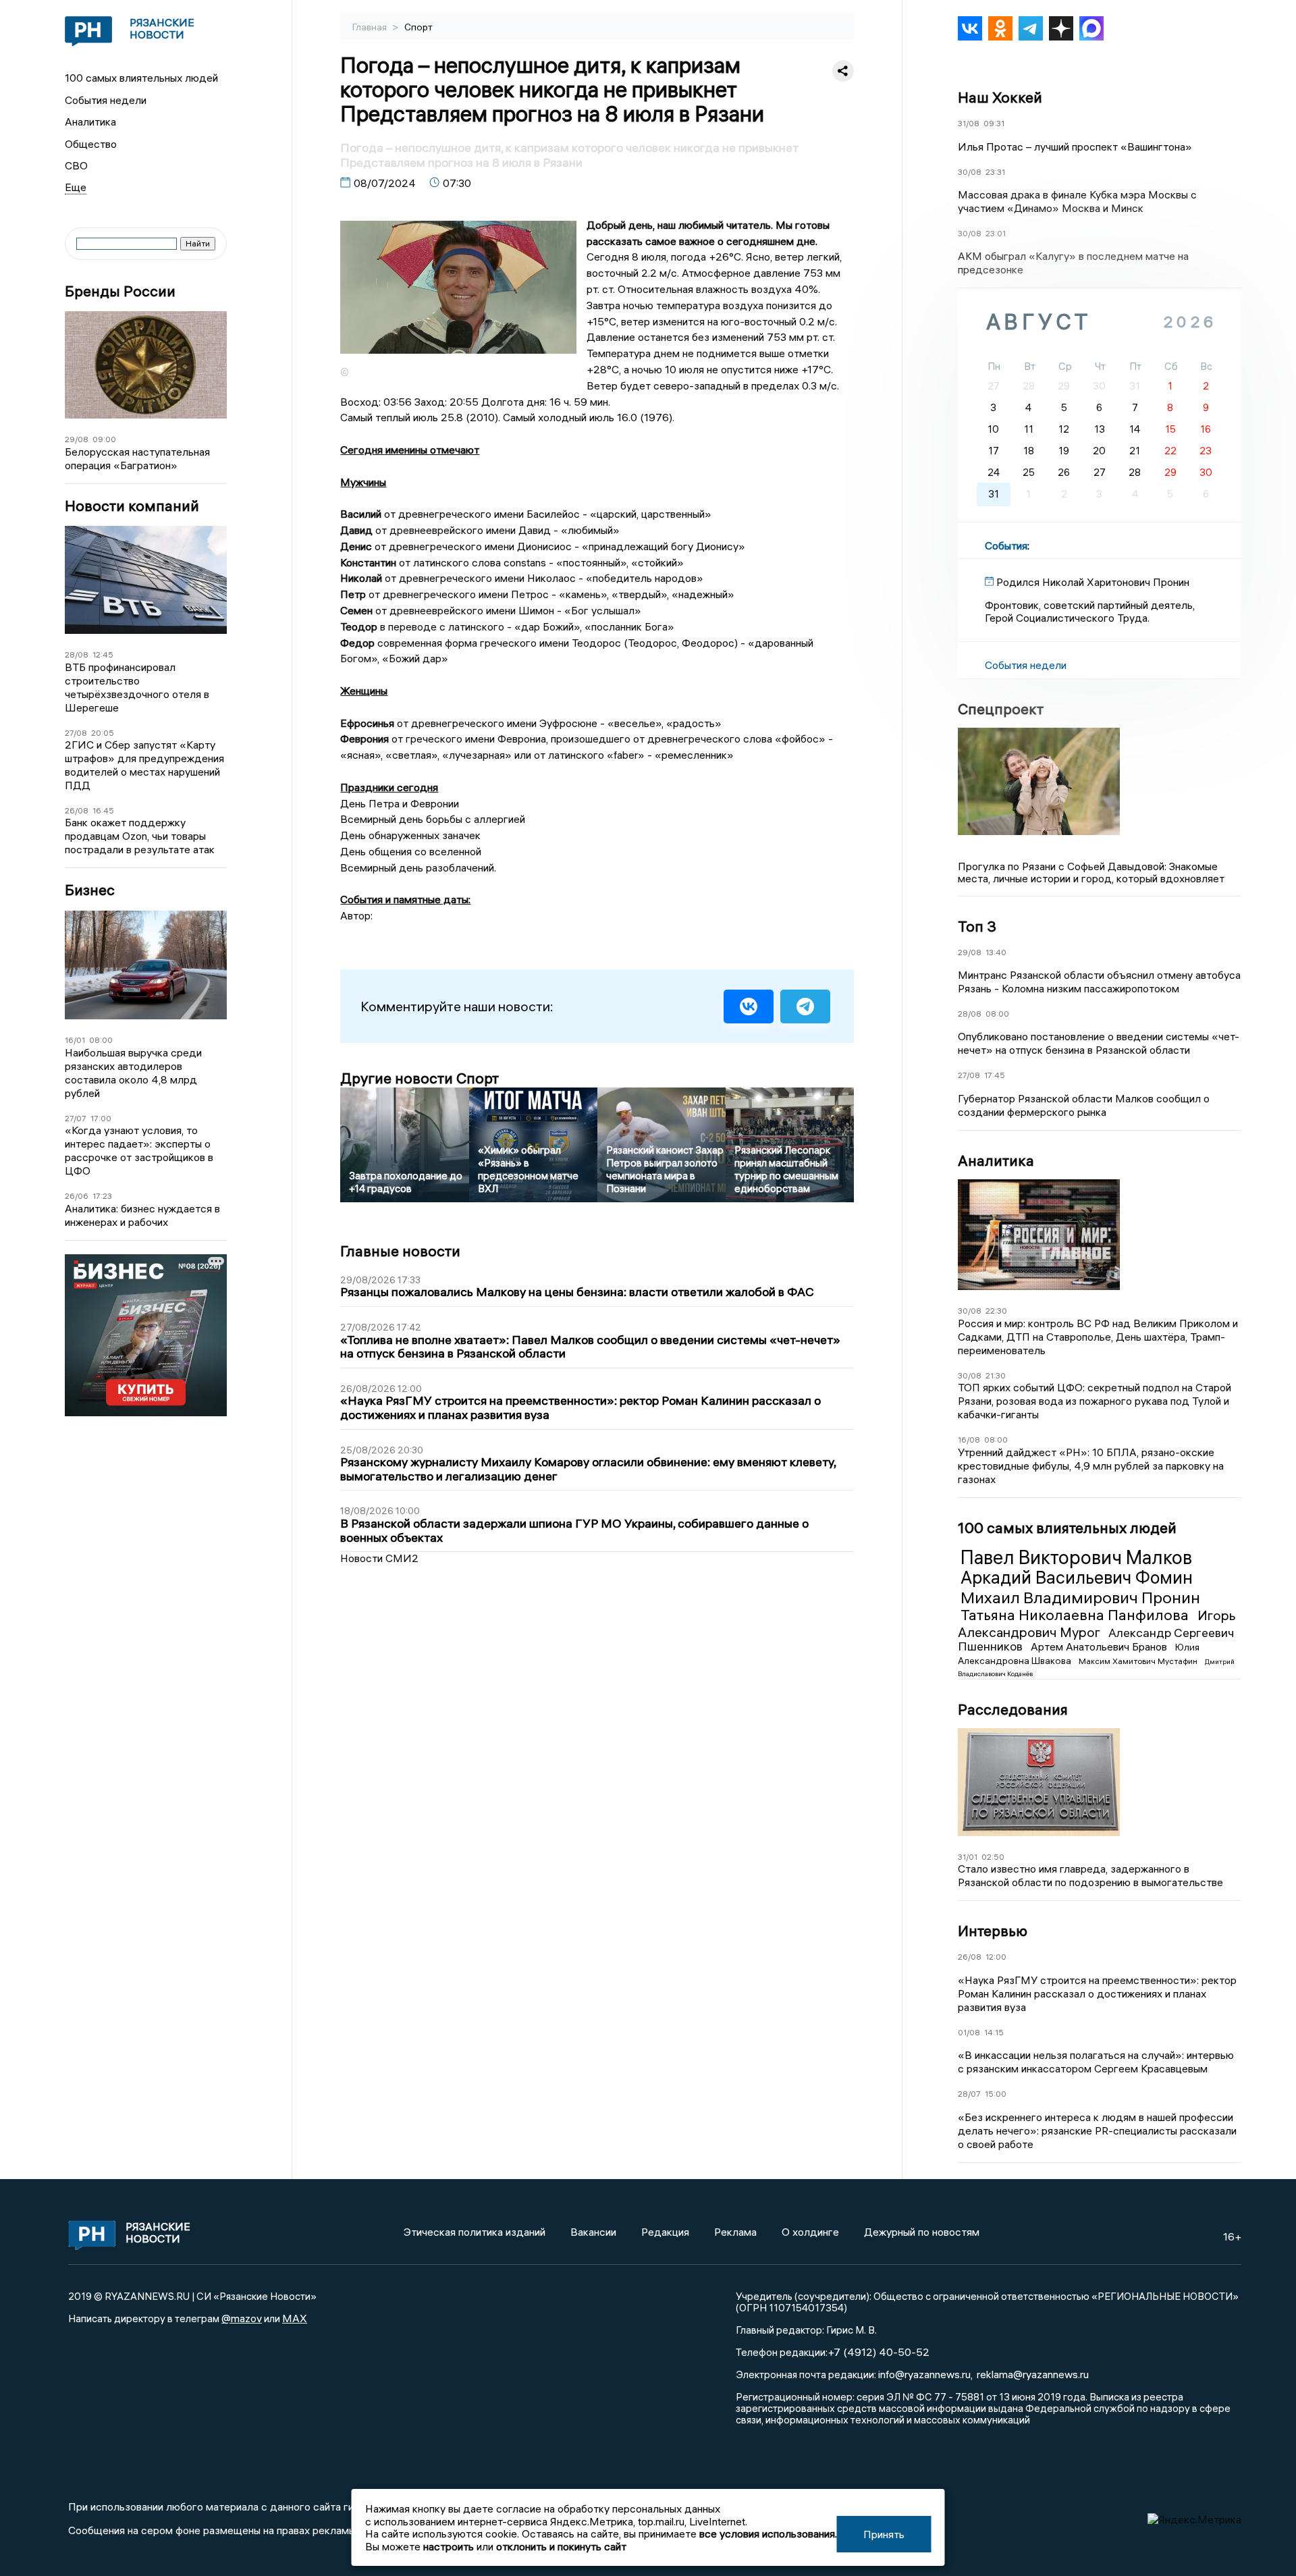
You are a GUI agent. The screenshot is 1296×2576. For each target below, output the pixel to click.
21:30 (996, 1375)
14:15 (994, 2032)
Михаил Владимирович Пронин (1080, 1597)
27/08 (76, 733)
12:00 (996, 1957)
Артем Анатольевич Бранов (1100, 1646)
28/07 (969, 2094)
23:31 (995, 172)
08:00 (101, 1040)
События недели (106, 100)
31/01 (968, 1857)
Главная (371, 27)
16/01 (75, 1040)
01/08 (969, 2032)
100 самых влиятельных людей (141, 78)
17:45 (995, 1075)
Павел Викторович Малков (1076, 1557)
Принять (884, 2534)
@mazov (242, 2318)
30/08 (970, 172)
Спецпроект (1001, 709)
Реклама (735, 2232)
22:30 (996, 1311)
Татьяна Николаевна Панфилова (1076, 1615)
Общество (91, 144)
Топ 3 (977, 926)
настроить (449, 2546)
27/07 (76, 1118)
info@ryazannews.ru (924, 2374)
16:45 (103, 810)
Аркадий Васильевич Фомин (1077, 1578)
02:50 (993, 1857)
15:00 (996, 2094)
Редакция (665, 2232)
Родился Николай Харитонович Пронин (1093, 582)
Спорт (418, 27)
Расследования (1013, 1709)
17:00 (101, 1118)
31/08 (969, 123)
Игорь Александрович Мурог (1097, 1623)
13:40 (996, 952)
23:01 (996, 233)
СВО (76, 165)
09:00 (104, 439)
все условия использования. (768, 2533)
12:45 (103, 654)
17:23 (102, 1196)
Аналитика (90, 122)
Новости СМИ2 (379, 1558)
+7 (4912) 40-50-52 (879, 2352)
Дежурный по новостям (922, 2232)
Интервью (993, 1931)
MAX (295, 2318)
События (1006, 545)
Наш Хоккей (1000, 97)
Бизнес (90, 890)
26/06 (77, 1196)
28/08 (77, 654)
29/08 (77, 439)
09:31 (994, 123)
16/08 (969, 1440)
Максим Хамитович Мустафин (1139, 1661)
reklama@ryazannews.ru (1033, 2374)
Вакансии (593, 2232)
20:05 (103, 733)
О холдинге (810, 2232)
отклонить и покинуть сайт (561, 2546)
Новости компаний (132, 506)
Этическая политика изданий (475, 2232)
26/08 (77, 810)
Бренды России (120, 291)
